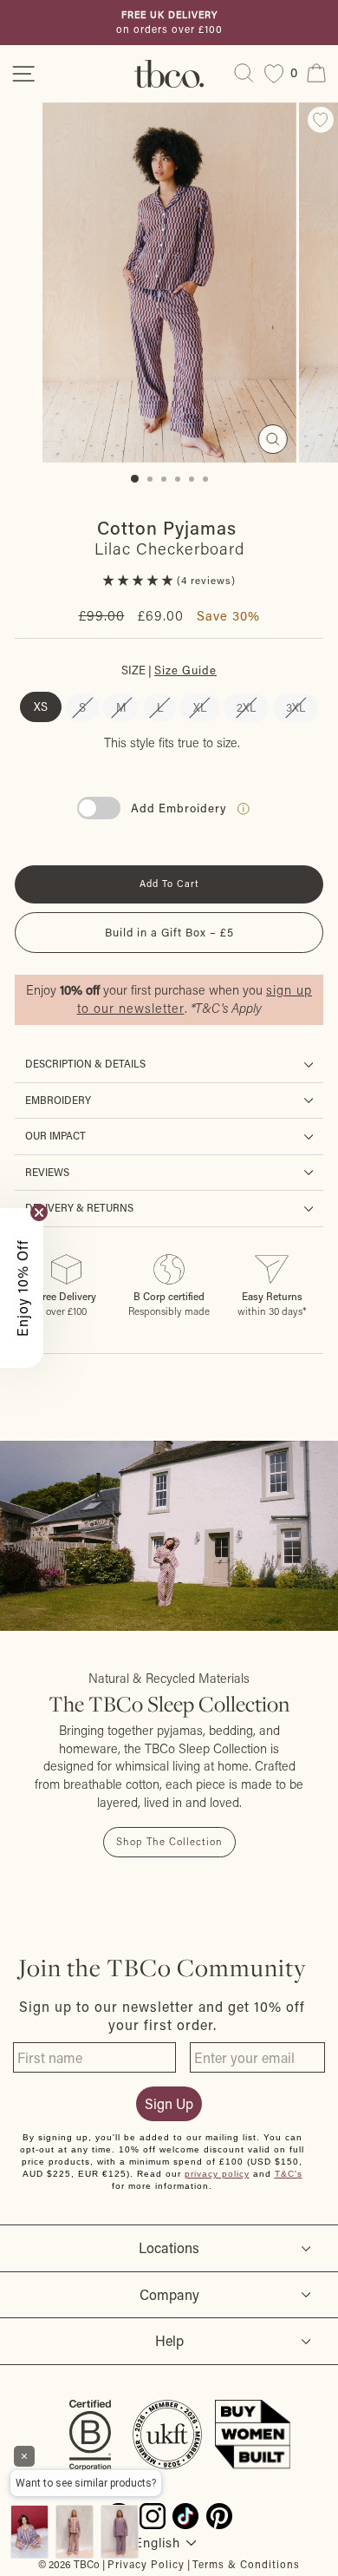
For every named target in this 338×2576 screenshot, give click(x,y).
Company (169, 2294)
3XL (296, 707)
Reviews (47, 1172)
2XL (246, 707)
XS (41, 706)
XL (200, 707)
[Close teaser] (39, 1212)
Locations (169, 2247)
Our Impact (55, 1136)
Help (169, 2340)
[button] (140, 580)
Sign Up (169, 2103)
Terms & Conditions (246, 2564)
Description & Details (85, 1064)
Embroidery (58, 1100)
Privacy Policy (146, 2564)
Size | (169, 670)
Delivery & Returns (79, 1208)
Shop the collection (169, 1841)
